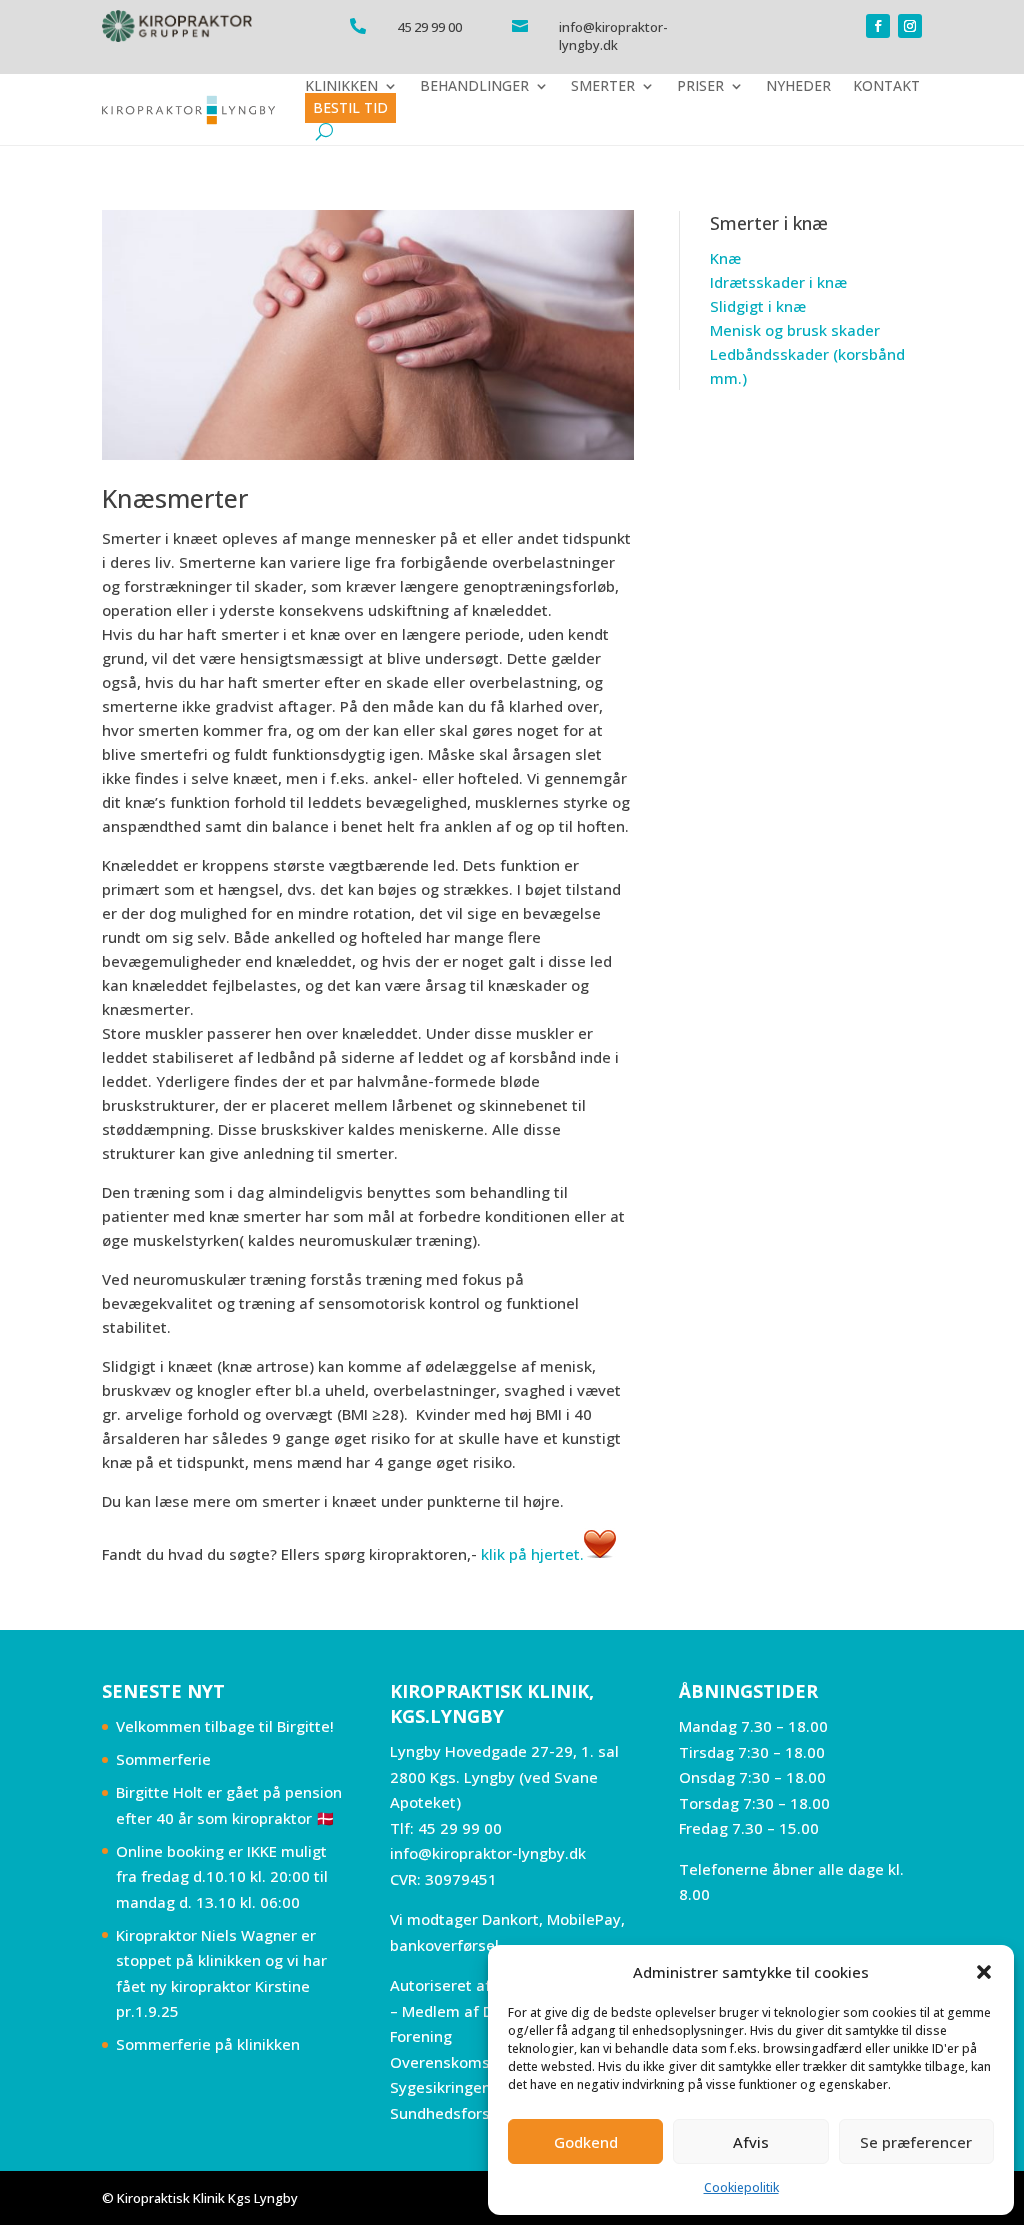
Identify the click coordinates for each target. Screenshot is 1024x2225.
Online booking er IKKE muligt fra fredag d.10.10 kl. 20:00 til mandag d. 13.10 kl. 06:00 (222, 1876)
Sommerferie (163, 1759)
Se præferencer (916, 2142)
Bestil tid (350, 107)
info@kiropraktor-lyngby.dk (488, 1853)
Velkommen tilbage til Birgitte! (225, 1726)
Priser (700, 86)
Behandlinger (474, 86)
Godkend (586, 2142)
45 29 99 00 (460, 1828)
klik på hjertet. (532, 1554)
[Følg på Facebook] (878, 26)
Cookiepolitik (741, 2187)
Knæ (725, 258)
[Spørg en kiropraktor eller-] (600, 1554)
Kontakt (886, 86)
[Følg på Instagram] (910, 26)
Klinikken (341, 86)
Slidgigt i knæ (758, 306)
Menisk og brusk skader (795, 330)
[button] (984, 1972)
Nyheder (798, 86)
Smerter (603, 86)
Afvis (751, 2142)
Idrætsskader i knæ (778, 282)
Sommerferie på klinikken (208, 2044)
